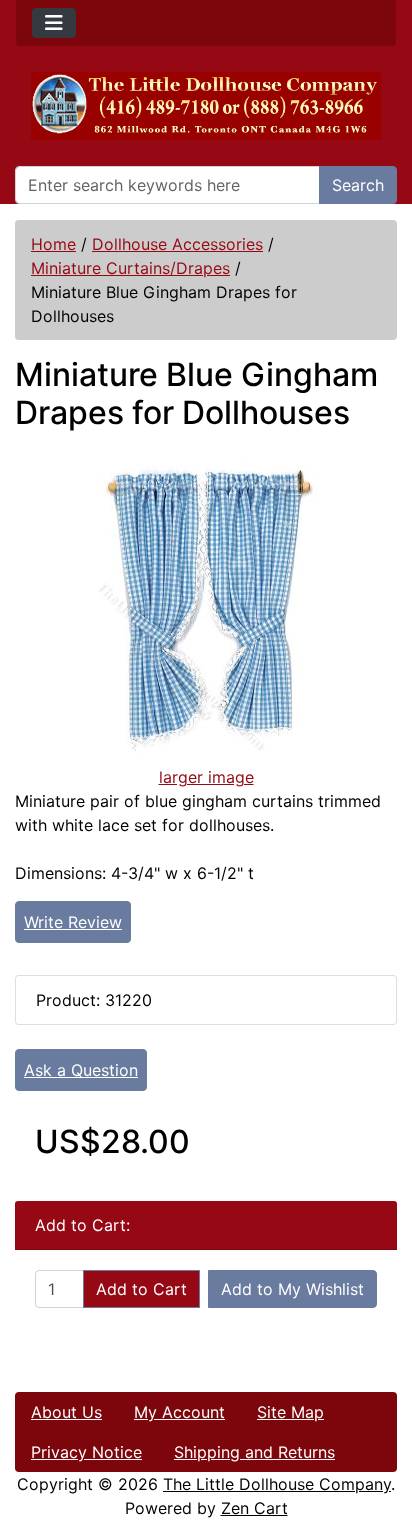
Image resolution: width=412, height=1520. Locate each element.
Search (358, 185)
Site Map (290, 1412)
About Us (66, 1412)
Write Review (73, 922)
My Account (179, 1412)
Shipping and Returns (254, 1452)
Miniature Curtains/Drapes (130, 268)
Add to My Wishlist (292, 1289)
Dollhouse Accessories (177, 244)
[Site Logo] (206, 106)
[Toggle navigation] (54, 23)
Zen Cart (254, 1508)
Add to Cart (141, 1289)
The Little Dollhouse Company (277, 1484)
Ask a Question (81, 1070)
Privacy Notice (86, 1452)
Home (53, 244)
